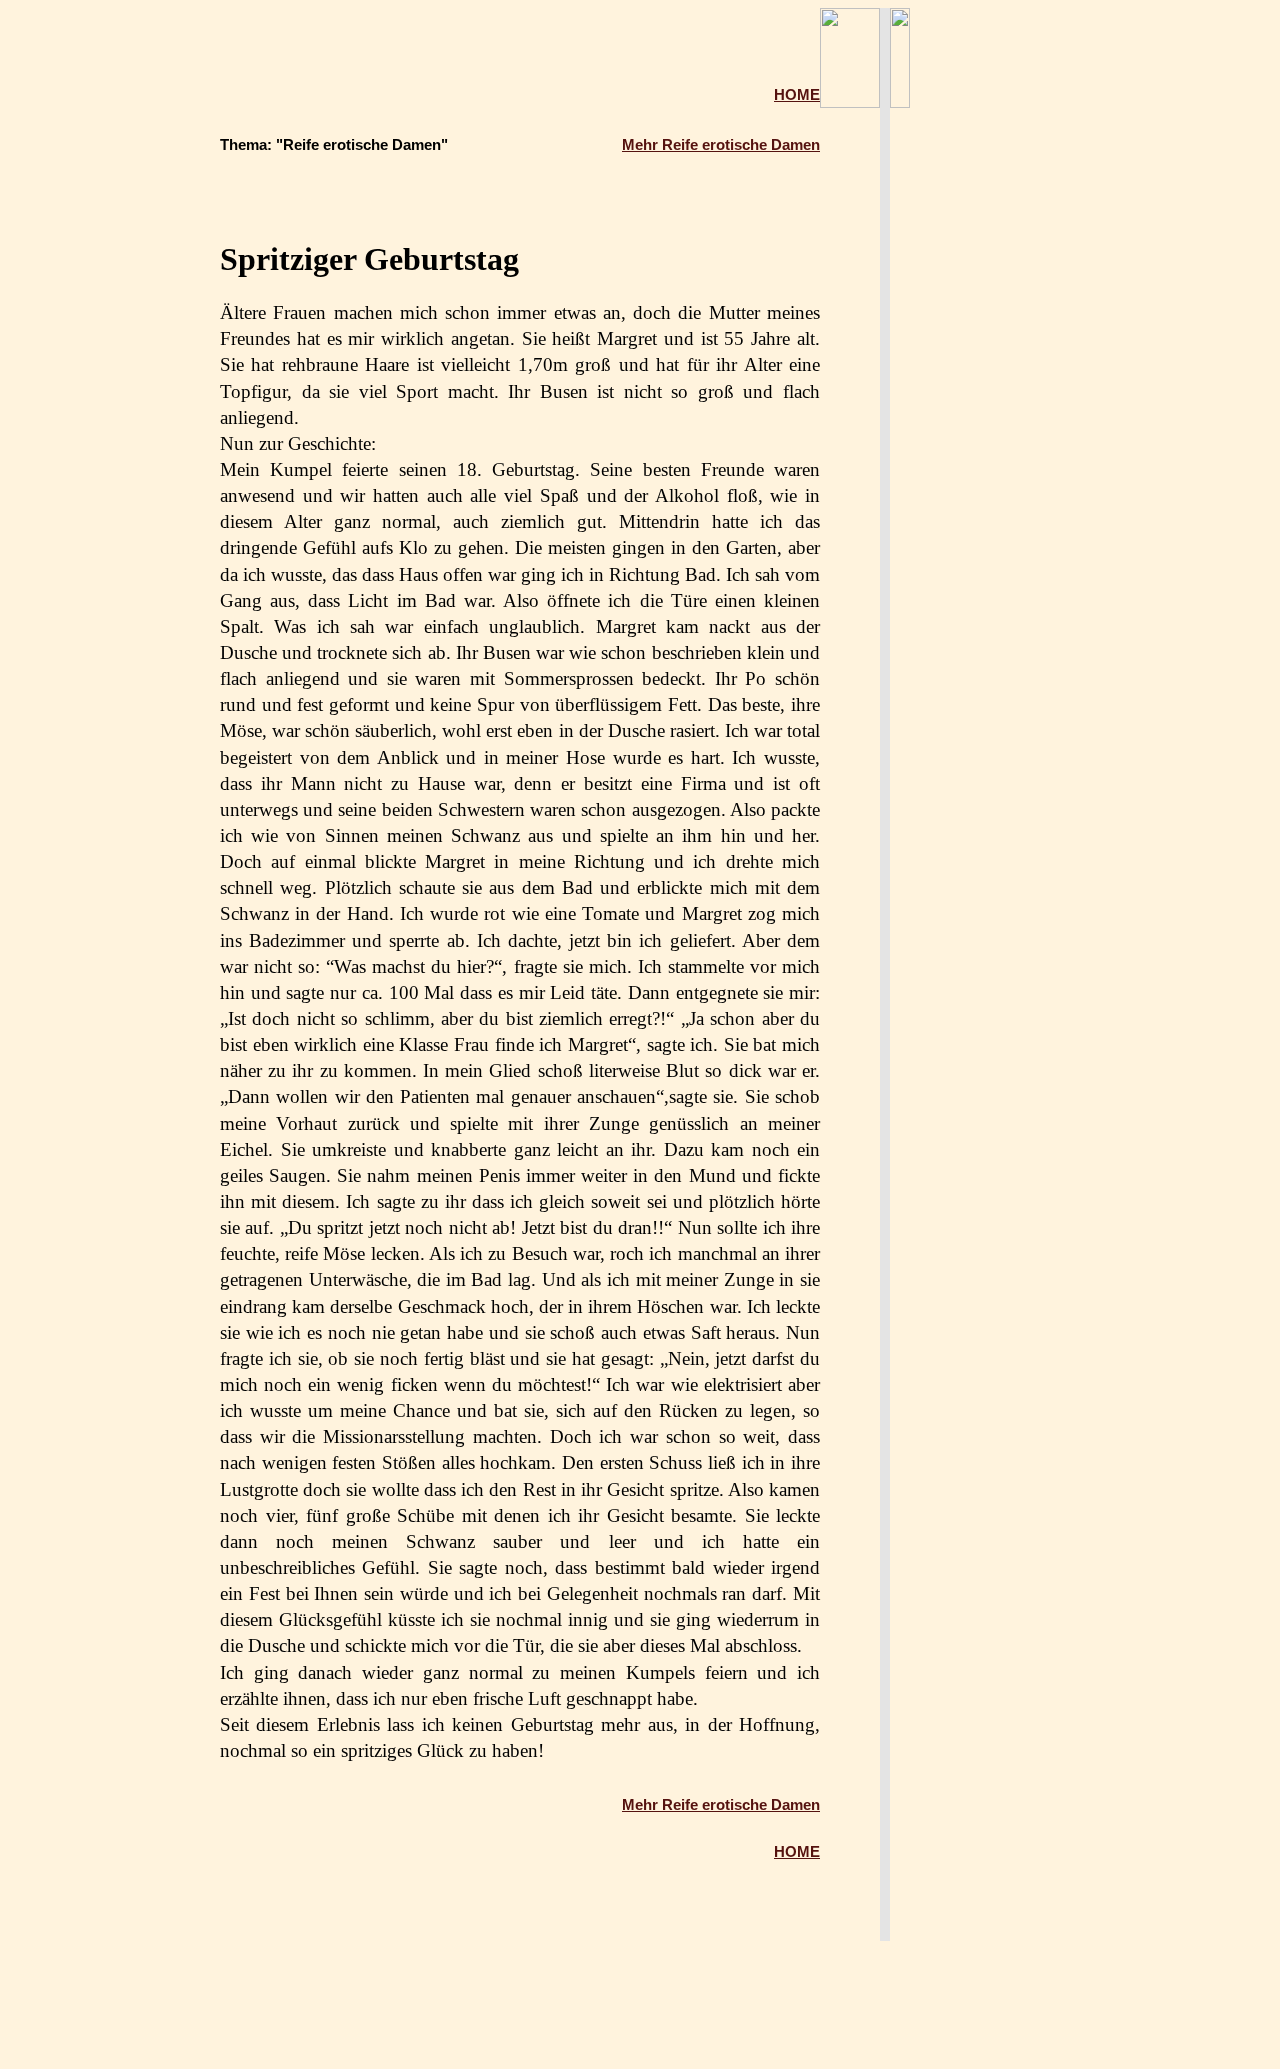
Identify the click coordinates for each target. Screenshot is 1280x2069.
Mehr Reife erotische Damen (721, 145)
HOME (797, 95)
